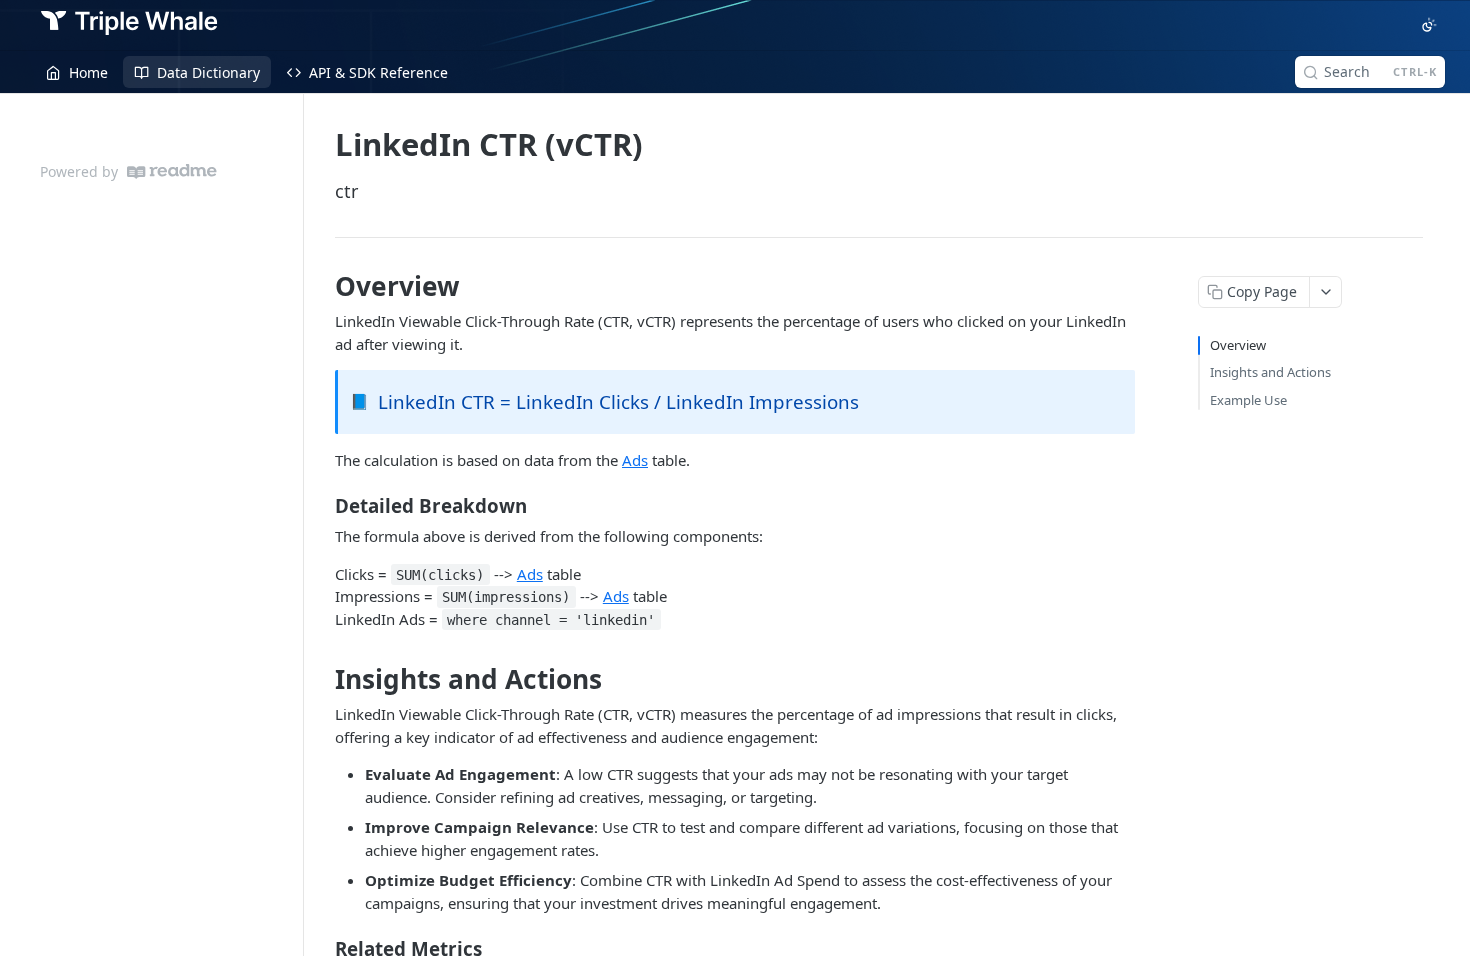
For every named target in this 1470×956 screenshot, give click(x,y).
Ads (635, 460)
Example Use (1248, 400)
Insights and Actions (1270, 372)
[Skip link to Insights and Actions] (321, 679)
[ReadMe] (172, 171)
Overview (1238, 345)
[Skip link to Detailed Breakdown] (321, 506)
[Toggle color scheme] (1429, 25)
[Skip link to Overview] (321, 286)
